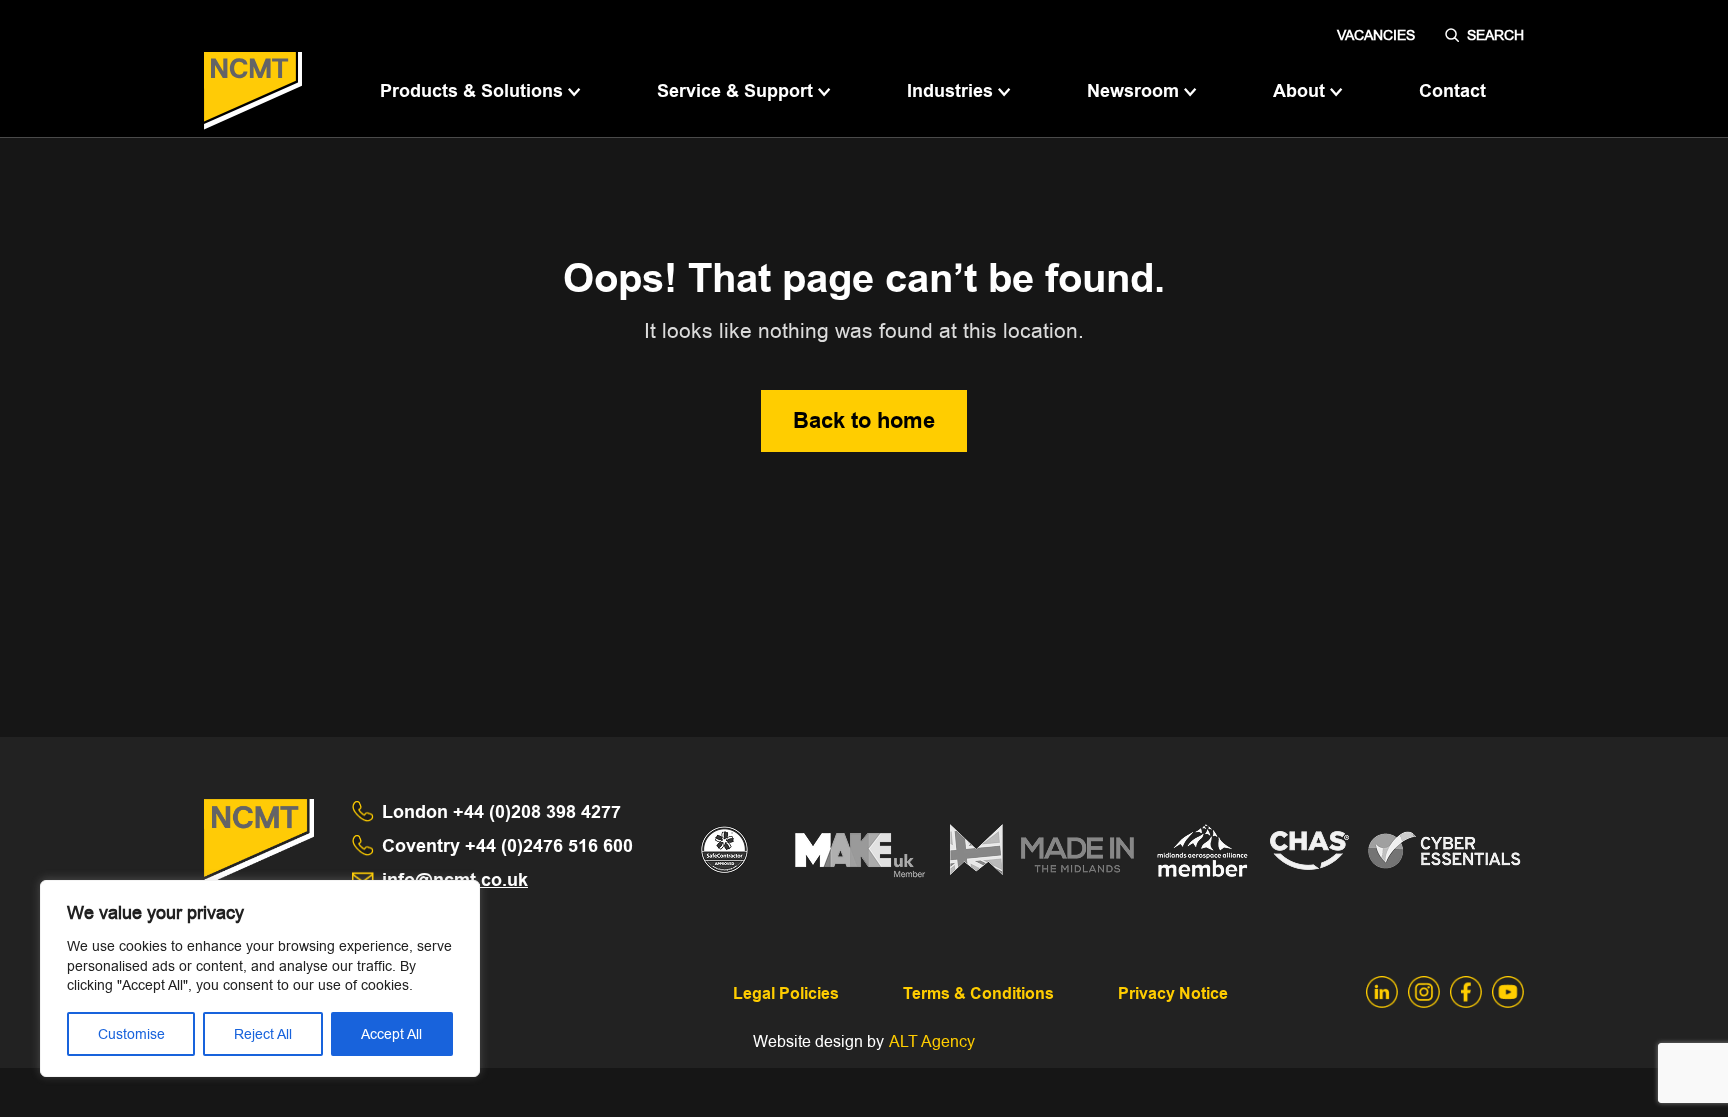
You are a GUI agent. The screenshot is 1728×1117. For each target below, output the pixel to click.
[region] (260, 978)
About (1301, 91)
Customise (131, 1034)
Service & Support (737, 91)
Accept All (391, 1034)
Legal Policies (786, 993)
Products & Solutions (474, 91)
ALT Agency (932, 1041)
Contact (1452, 91)
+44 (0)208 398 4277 (501, 812)
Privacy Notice (1173, 993)
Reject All (263, 1034)
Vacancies (1376, 35)
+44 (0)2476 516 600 (507, 846)
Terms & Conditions (978, 993)
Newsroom (1135, 91)
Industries (952, 91)
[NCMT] (253, 91)
